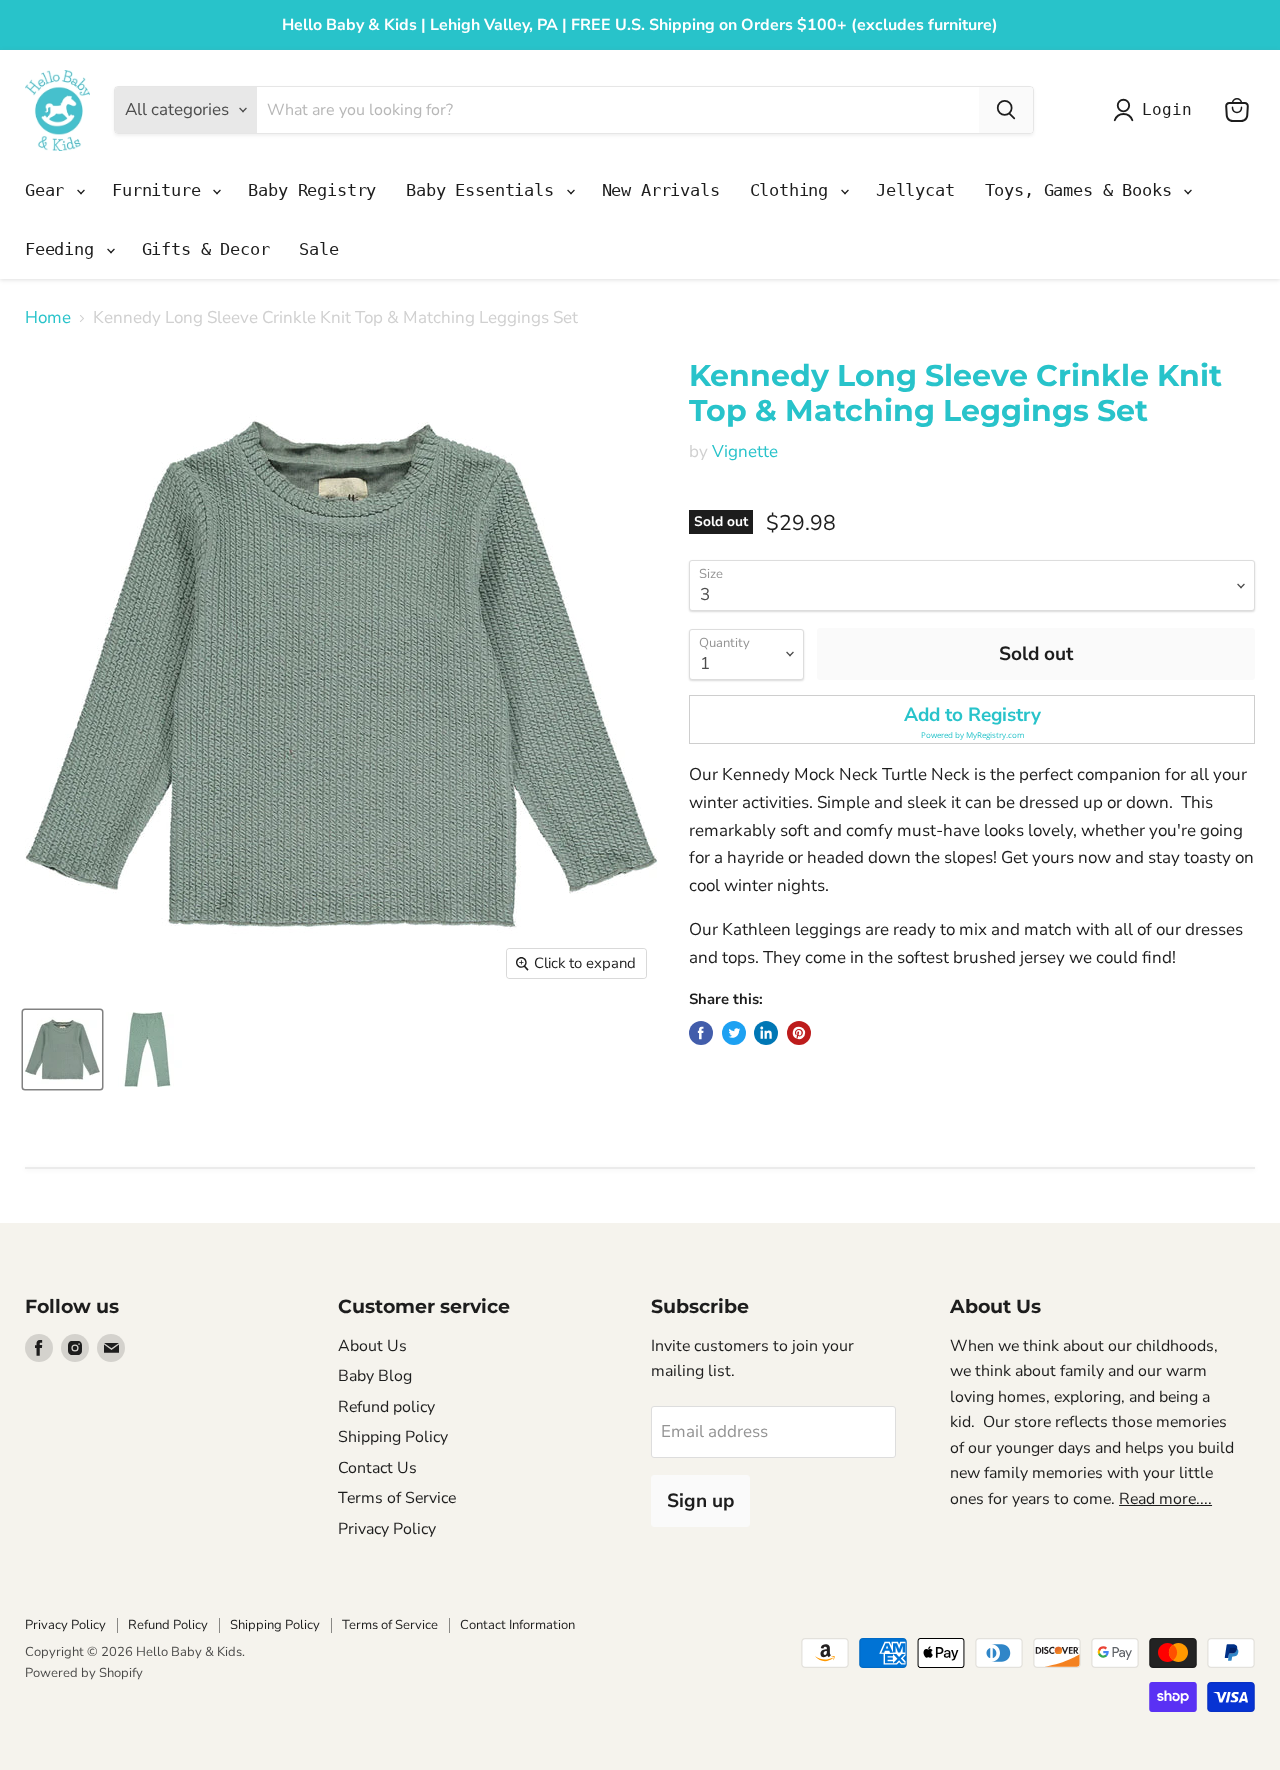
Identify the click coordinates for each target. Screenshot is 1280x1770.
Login (1166, 109)
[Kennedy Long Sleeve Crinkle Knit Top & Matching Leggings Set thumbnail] (62, 1049)
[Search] (1006, 110)
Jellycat (915, 190)
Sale (318, 249)
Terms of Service (397, 1498)
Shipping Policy (393, 1437)
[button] (972, 719)
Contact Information (517, 1625)
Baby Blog (375, 1376)
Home (48, 318)
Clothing (794, 190)
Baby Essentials (484, 190)
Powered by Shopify (84, 1673)
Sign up (700, 1501)
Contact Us (377, 1468)
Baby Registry (312, 190)
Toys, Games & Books (1083, 190)
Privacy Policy (387, 1529)
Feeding (64, 249)
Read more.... (1165, 1499)
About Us (372, 1346)
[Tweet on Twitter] (734, 1033)
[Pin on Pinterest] (799, 1033)
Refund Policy (168, 1625)
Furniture (161, 190)
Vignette (745, 451)
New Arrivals (661, 190)
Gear (49, 190)
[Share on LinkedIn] (766, 1033)
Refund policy (386, 1407)
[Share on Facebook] (701, 1033)
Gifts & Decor (206, 249)
